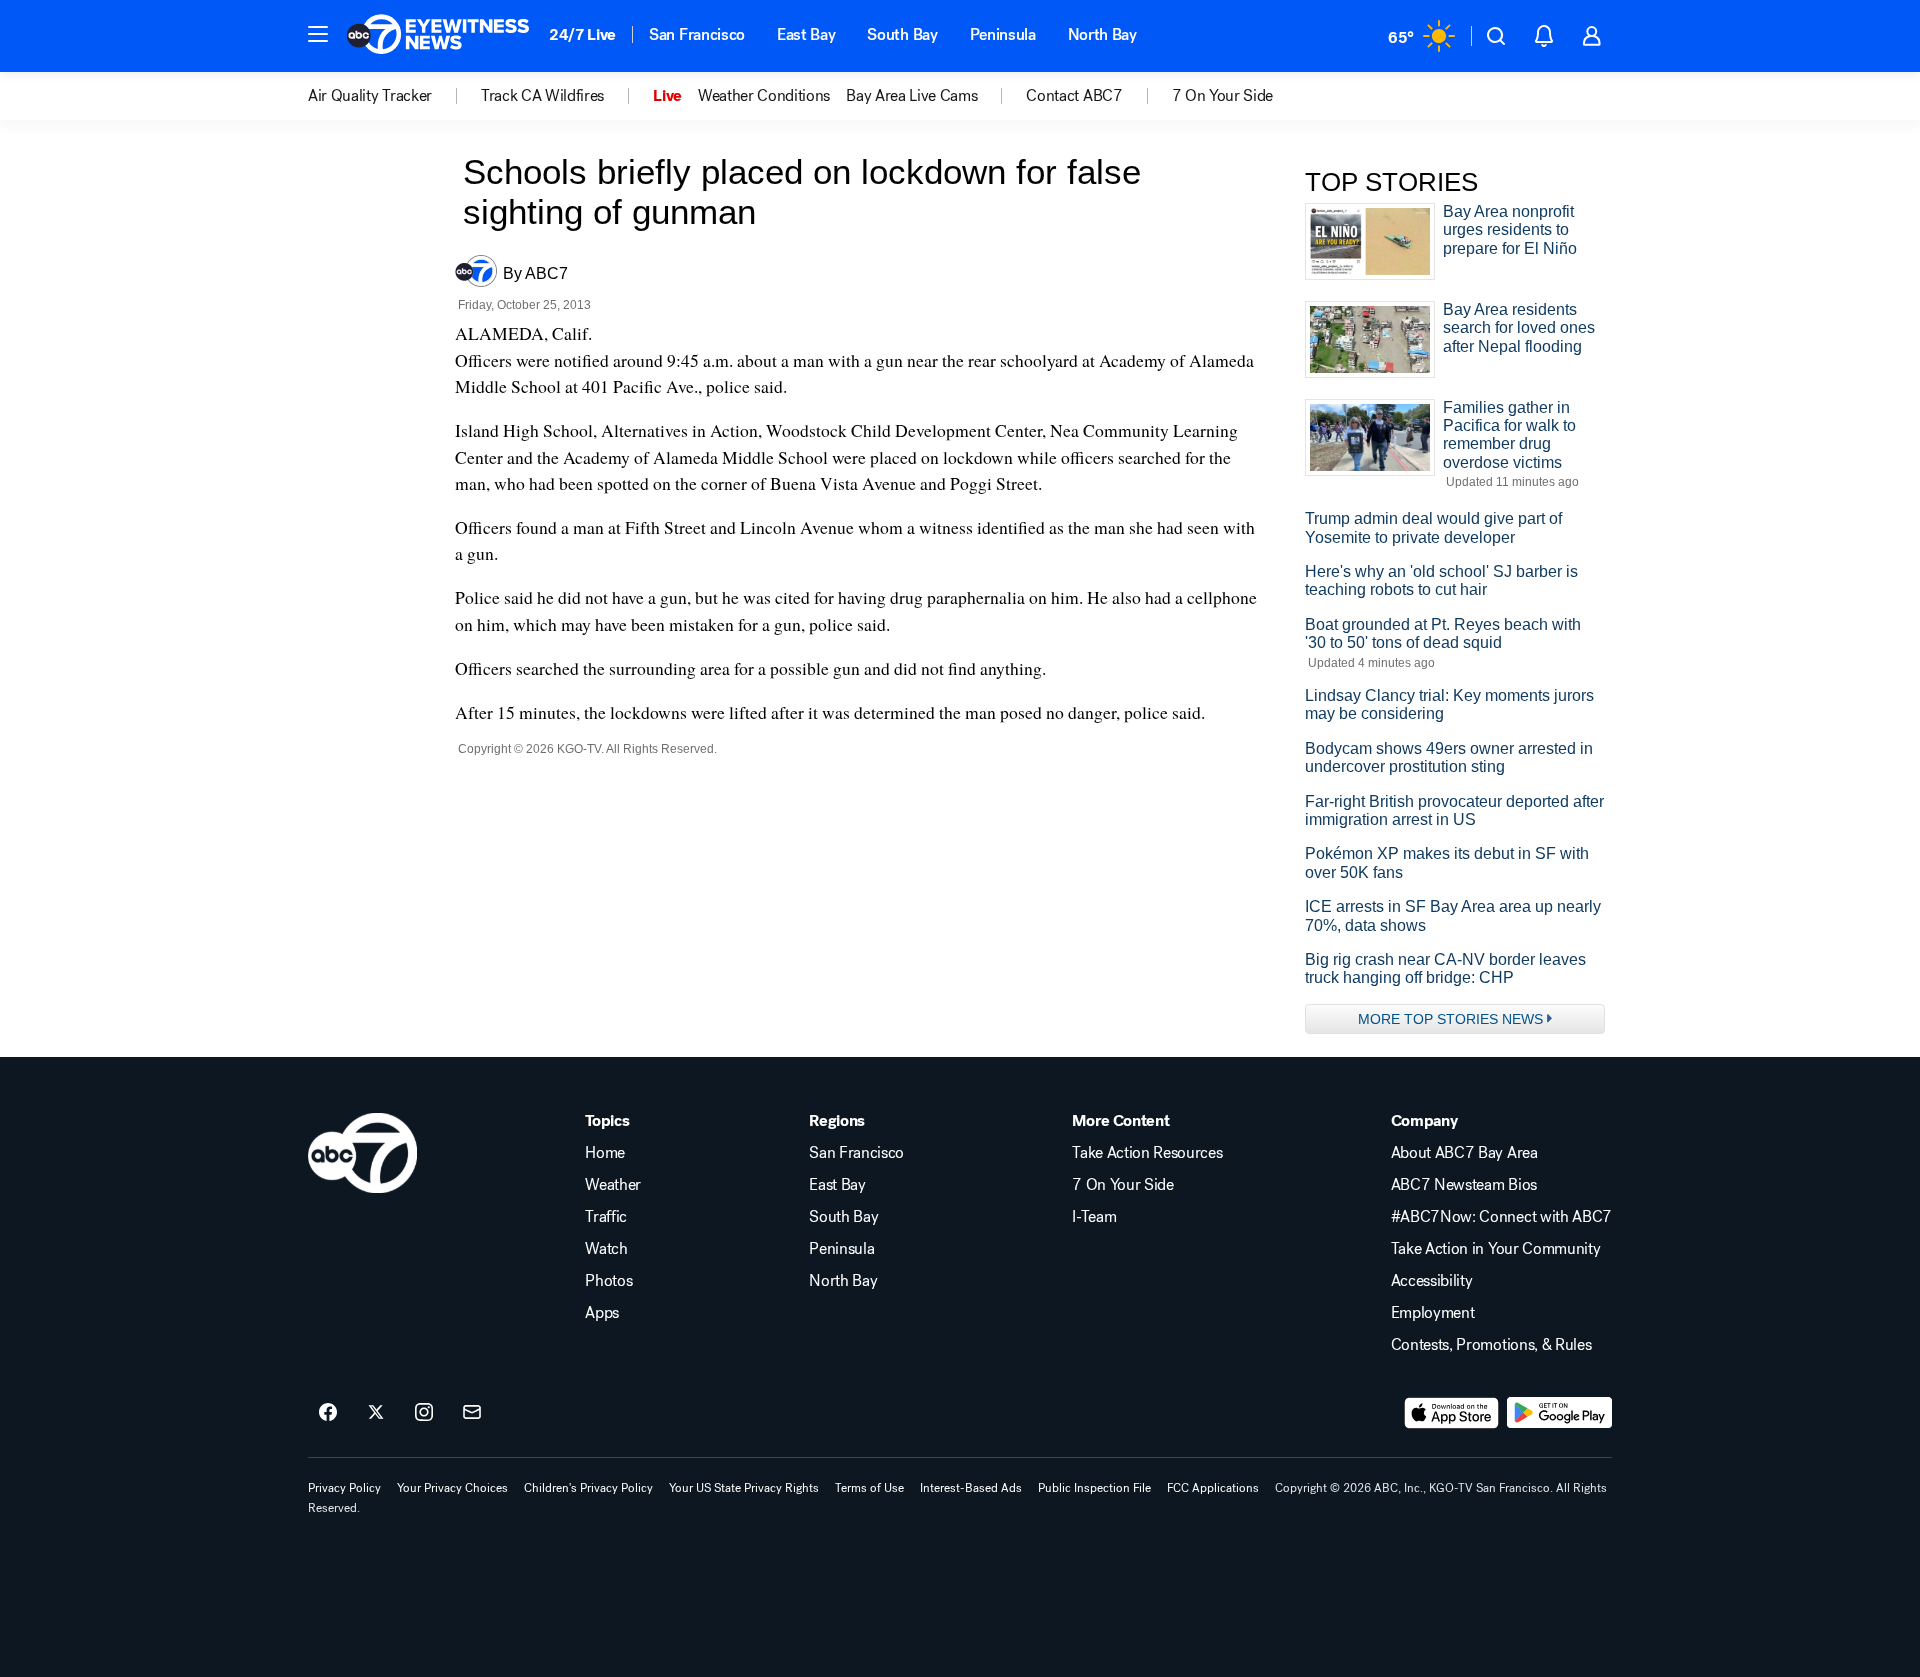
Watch (606, 1249)
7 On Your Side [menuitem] (1223, 96)
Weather (613, 1185)
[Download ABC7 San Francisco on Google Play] (1559, 1413)
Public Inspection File (1094, 1488)
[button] (318, 34)
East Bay (806, 34)
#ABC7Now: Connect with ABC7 (1501, 1217)
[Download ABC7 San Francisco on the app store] (1452, 1413)
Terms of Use (869, 1488)
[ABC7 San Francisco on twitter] (376, 1413)
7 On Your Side (1123, 1185)
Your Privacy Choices (452, 1488)
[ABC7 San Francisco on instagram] (424, 1413)
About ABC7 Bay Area (1464, 1153)
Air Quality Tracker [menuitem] (370, 96)
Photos (608, 1281)
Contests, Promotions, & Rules (1491, 1345)
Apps (602, 1313)
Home (605, 1153)
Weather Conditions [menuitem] (764, 96)
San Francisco (697, 34)
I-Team (1094, 1217)
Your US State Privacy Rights (744, 1488)
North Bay (1102, 34)
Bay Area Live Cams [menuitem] (911, 96)
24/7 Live (582, 34)
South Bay (902, 34)
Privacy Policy (344, 1488)
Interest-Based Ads (971, 1488)
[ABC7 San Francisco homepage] (438, 36)
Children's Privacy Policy (588, 1488)
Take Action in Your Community (1496, 1249)
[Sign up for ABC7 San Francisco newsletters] (472, 1413)
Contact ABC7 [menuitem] (1074, 96)
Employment (1433, 1313)
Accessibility (1432, 1281)
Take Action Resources (1147, 1153)
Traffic (606, 1217)
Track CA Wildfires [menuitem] (542, 96)
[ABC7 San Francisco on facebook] (328, 1413)
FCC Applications (1213, 1488)
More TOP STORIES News (1450, 1019)
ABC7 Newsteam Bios (1464, 1185)
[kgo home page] (362, 1153)
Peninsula (1003, 34)
